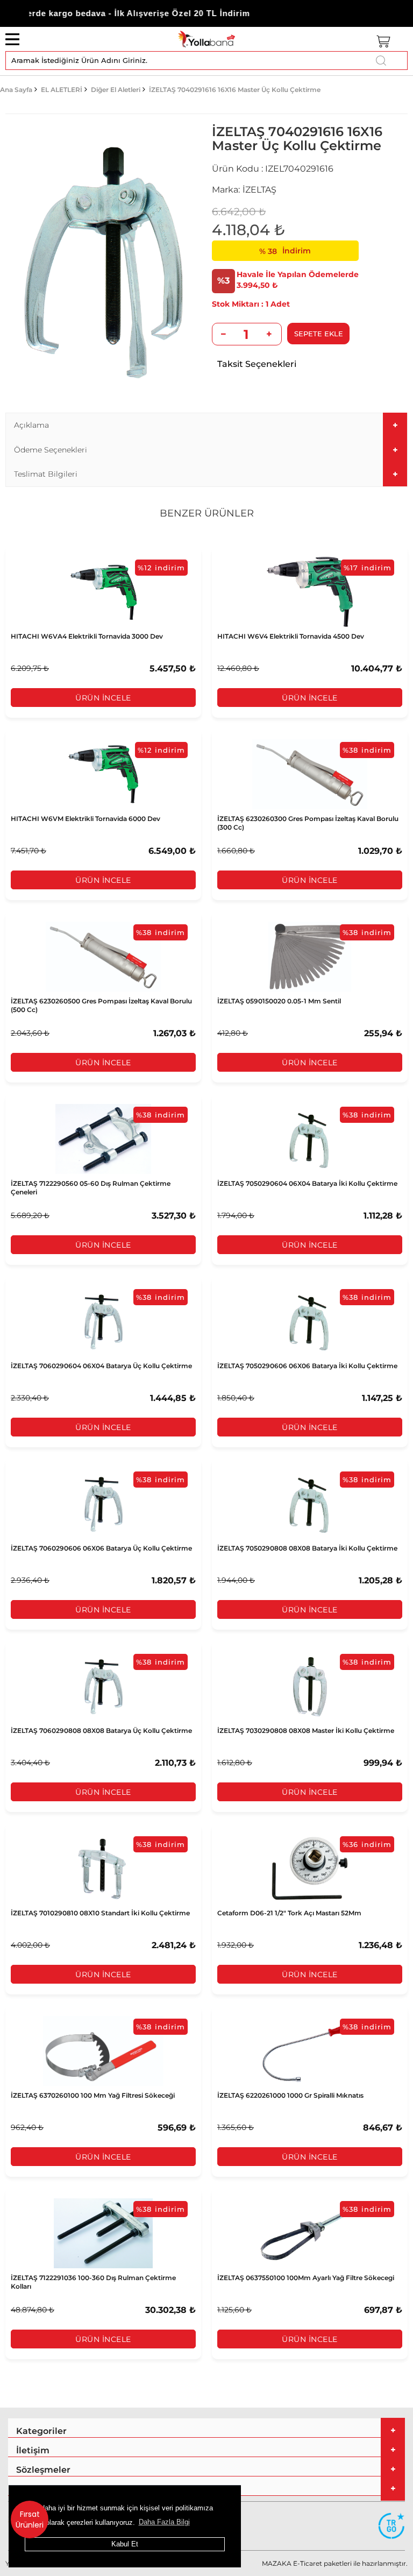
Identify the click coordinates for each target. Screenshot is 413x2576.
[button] (206, 425)
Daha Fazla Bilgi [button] (164, 2522)
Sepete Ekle (319, 334)
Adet (280, 304)
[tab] (206, 425)
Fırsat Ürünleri (30, 2520)
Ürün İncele (103, 698)
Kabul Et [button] (125, 2544)
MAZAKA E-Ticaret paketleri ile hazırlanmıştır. (335, 2563)
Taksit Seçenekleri (257, 364)
